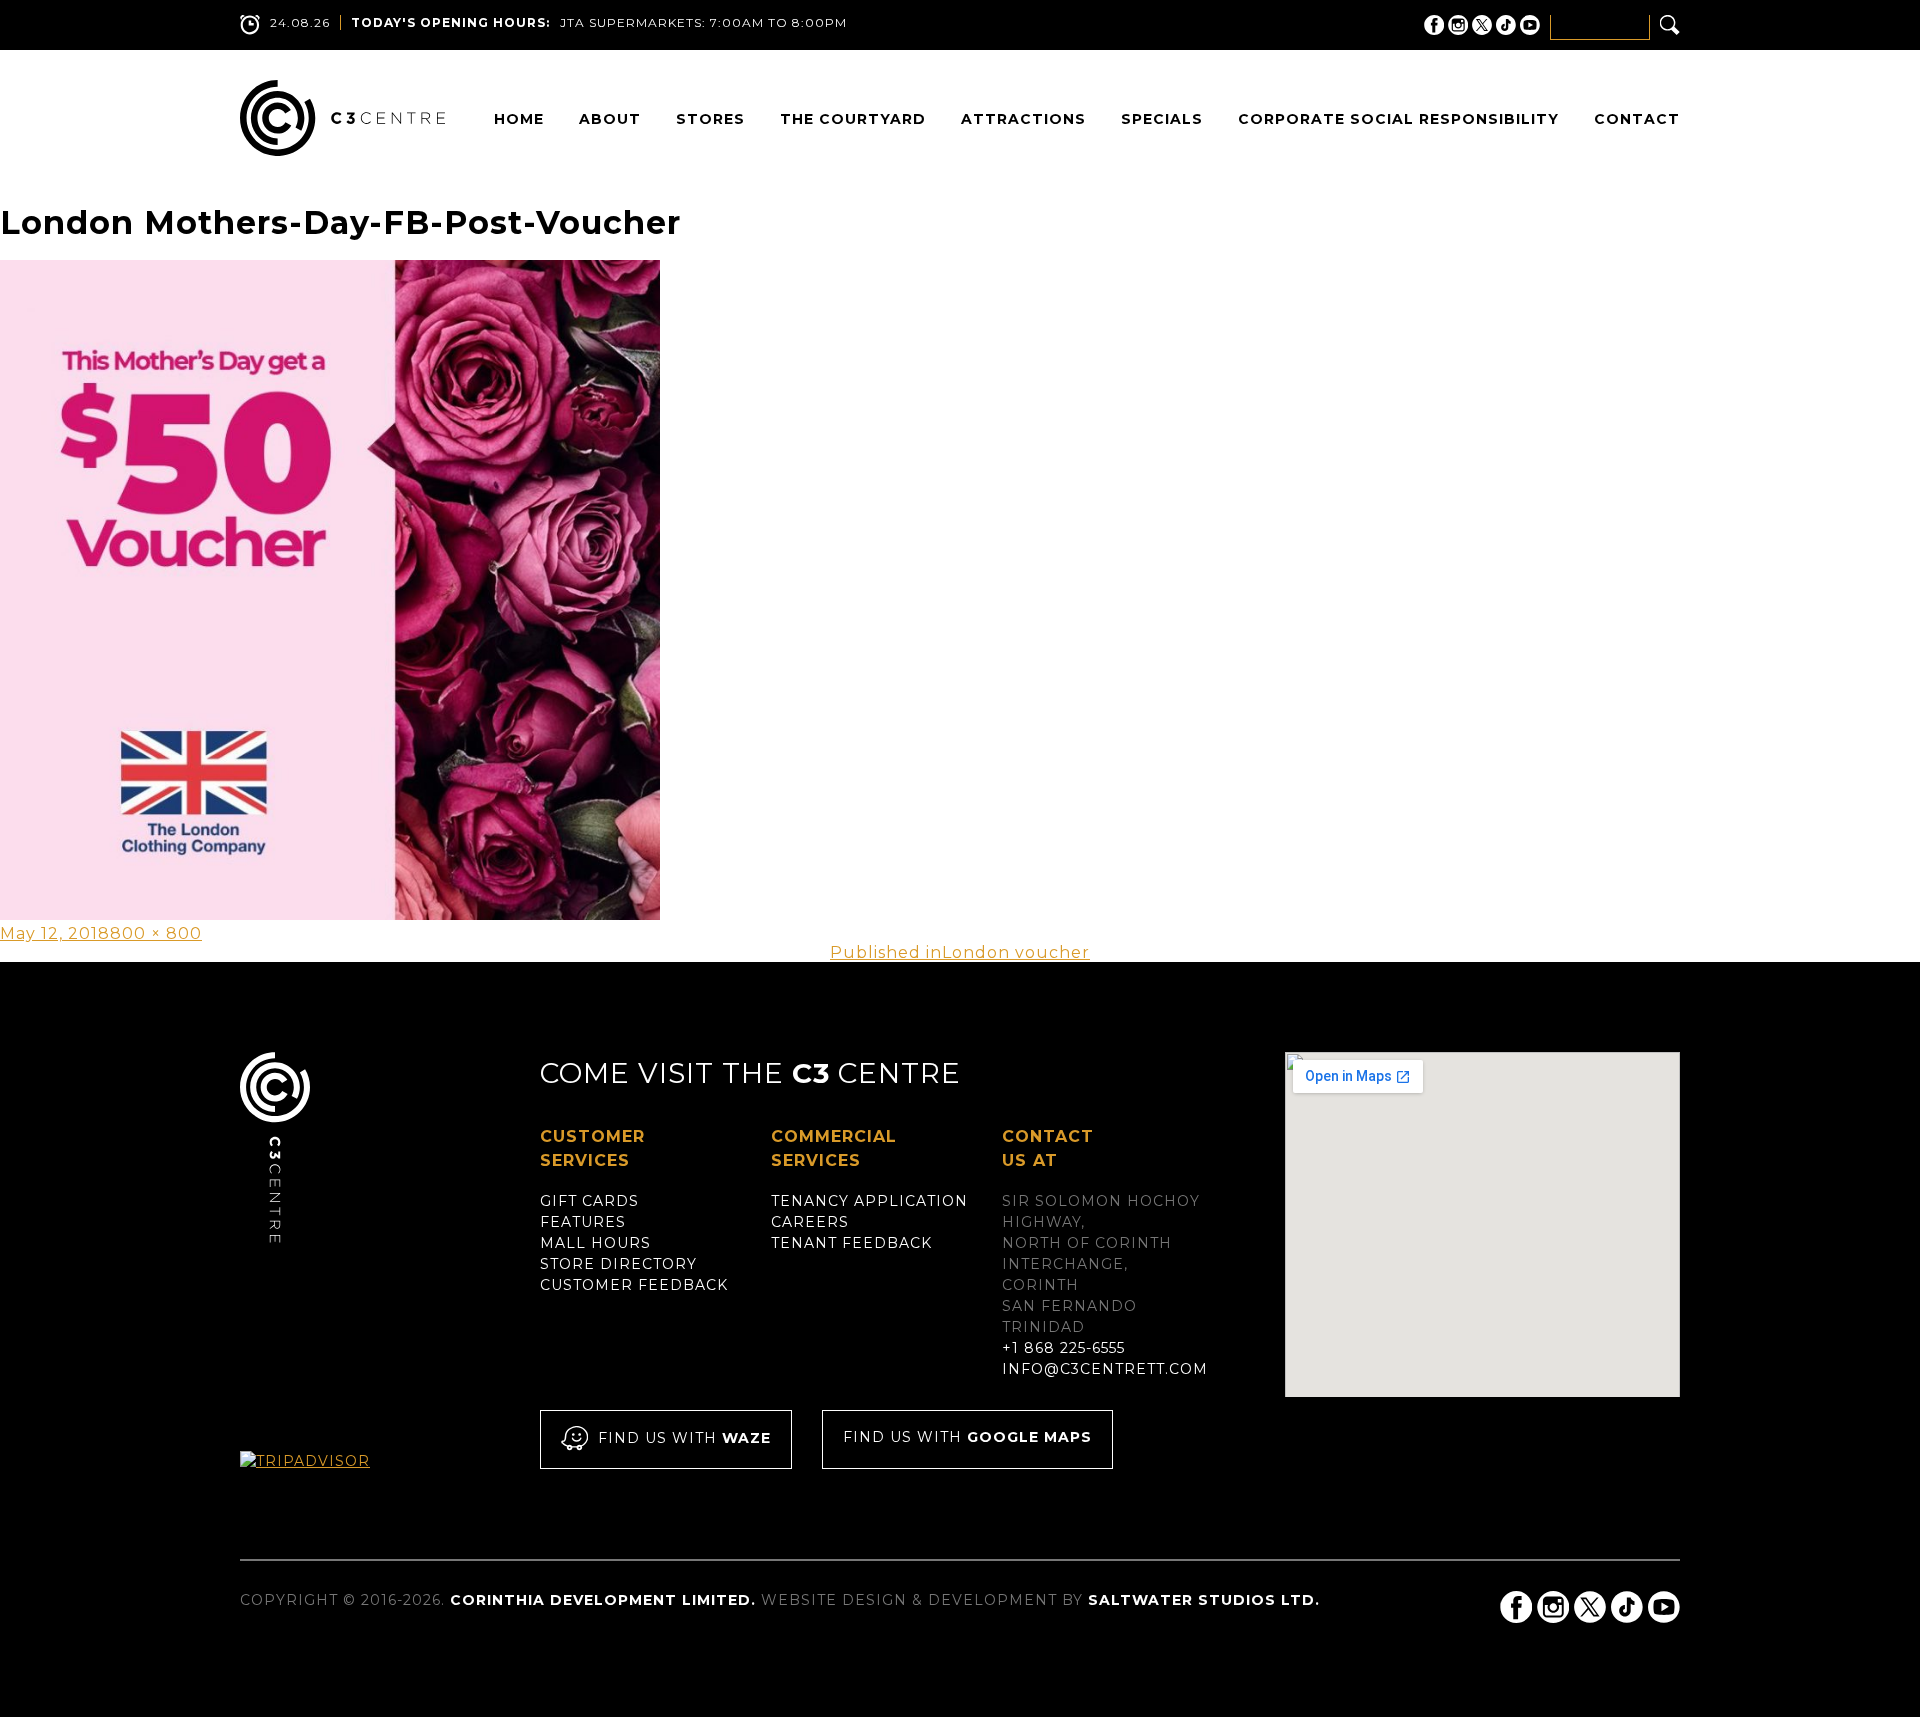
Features (583, 1222)
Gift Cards (589, 1201)
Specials (1162, 119)
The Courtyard (853, 119)
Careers (810, 1222)
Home (519, 119)
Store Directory (618, 1264)
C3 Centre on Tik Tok (1506, 25)
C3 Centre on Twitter (1482, 25)
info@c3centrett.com (1105, 1369)
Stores (710, 119)
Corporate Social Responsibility (1398, 119)
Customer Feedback (634, 1285)
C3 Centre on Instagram (1458, 25)
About (610, 119)
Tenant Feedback (851, 1243)
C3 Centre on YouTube (1530, 25)
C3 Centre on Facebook (1434, 25)
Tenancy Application (869, 1201)
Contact (1637, 119)
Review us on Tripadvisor (326, 1479)
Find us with (684, 1439)
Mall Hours (595, 1243)
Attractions (1023, 119)
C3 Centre (342, 118)
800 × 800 (156, 933)
